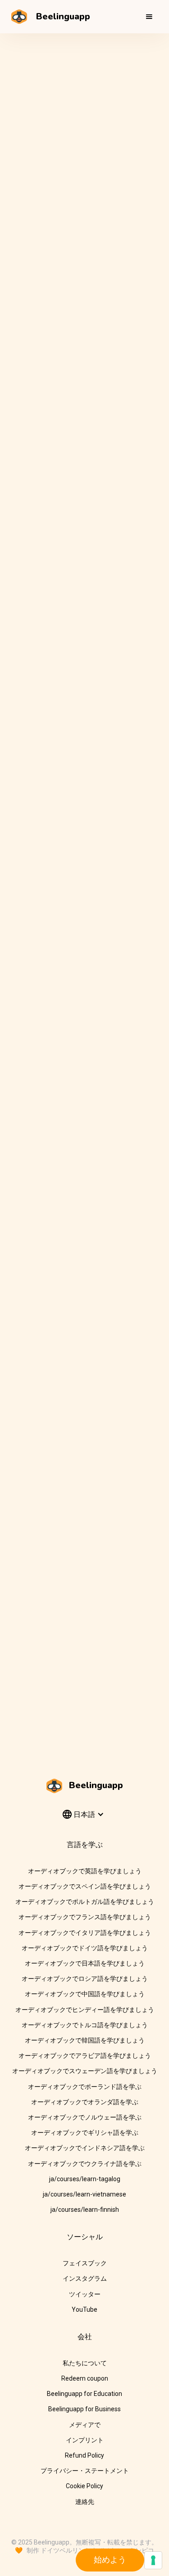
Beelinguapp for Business (84, 2409)
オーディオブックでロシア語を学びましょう (85, 1979)
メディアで (85, 2425)
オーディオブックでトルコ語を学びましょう (85, 2025)
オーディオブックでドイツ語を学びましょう (85, 1948)
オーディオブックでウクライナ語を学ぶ (85, 2164)
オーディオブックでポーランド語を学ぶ (85, 2087)
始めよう (110, 2560)
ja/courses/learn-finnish (85, 2210)
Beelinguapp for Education (84, 2394)
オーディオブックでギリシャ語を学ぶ (85, 2133)
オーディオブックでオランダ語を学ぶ (85, 2102)
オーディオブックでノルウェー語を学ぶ (85, 2117)
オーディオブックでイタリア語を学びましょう (85, 1933)
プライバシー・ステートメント (85, 2471)
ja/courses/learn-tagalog (85, 2179)
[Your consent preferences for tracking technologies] (153, 2560)
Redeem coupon (85, 2378)
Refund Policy (84, 2455)
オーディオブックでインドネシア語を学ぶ (85, 2148)
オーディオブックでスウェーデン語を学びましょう (85, 2071)
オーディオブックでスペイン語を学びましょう (85, 1886)
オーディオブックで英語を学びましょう (85, 1871)
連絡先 (85, 2502)
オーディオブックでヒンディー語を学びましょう (85, 2010)
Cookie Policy (84, 2486)
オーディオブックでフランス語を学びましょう (85, 1917)
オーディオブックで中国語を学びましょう (85, 1994)
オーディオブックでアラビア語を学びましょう (85, 2056)
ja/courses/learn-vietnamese (84, 2194)
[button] (149, 17)
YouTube (84, 2309)
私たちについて (85, 2363)
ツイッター (85, 2294)
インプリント (85, 2440)
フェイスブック (85, 2263)
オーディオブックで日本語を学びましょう (85, 1963)
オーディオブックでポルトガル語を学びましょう (85, 1902)
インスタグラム (85, 2278)
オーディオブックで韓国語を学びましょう (85, 2040)
